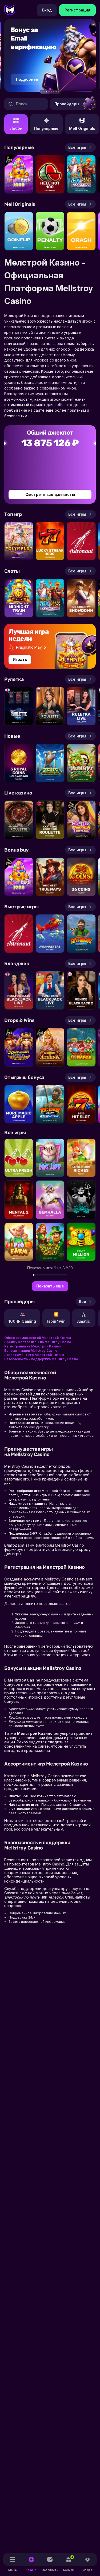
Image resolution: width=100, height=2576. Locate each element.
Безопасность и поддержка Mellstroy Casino (41, 1359)
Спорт (87, 2570)
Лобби (16, 128)
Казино (31, 2570)
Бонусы (69, 2563)
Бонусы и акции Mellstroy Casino (31, 1351)
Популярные (46, 128)
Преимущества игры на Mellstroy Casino (38, 1342)
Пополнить (50, 2570)
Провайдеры (67, 104)
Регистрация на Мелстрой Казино (33, 1346)
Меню (13, 2570)
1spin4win (56, 1321)
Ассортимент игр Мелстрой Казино (34, 1355)
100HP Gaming (22, 1321)
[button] (42, 92)
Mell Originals (82, 128)
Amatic (84, 1321)
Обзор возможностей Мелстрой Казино (38, 1338)
